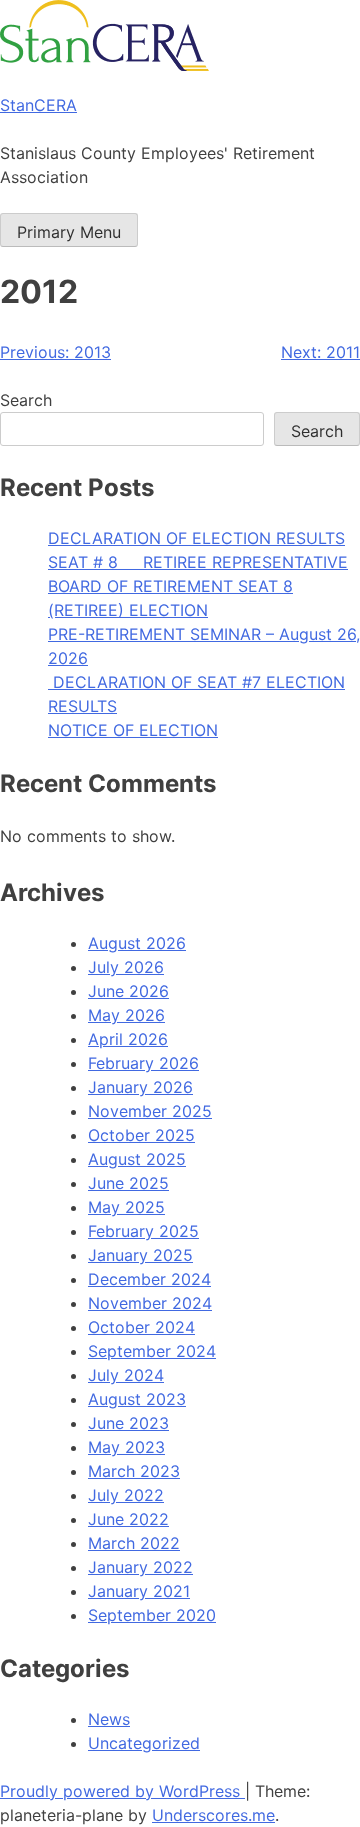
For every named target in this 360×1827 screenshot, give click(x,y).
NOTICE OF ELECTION (133, 730)
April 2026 (128, 1039)
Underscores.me (213, 1815)
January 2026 (140, 1087)
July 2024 (126, 1375)
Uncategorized (144, 1743)
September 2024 (152, 1351)
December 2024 (149, 1279)
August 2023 (137, 1399)
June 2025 (128, 1183)
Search (26, 400)
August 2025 (137, 1159)
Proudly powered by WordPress (122, 1791)
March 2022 (134, 1543)
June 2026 (128, 991)
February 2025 (143, 1231)
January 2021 (139, 1591)
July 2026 (126, 967)
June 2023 (128, 1423)
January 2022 (140, 1567)
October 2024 (141, 1327)
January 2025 (140, 1255)
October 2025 (141, 1135)
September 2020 (152, 1615)
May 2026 (126, 1015)
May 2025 (126, 1207)
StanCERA (38, 105)
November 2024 (150, 1303)
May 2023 (126, 1447)
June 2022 (128, 1519)
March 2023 (134, 1471)
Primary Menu (69, 232)
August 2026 (137, 943)
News (109, 1719)
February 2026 (143, 1063)
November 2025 (150, 1111)
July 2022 (126, 1495)
